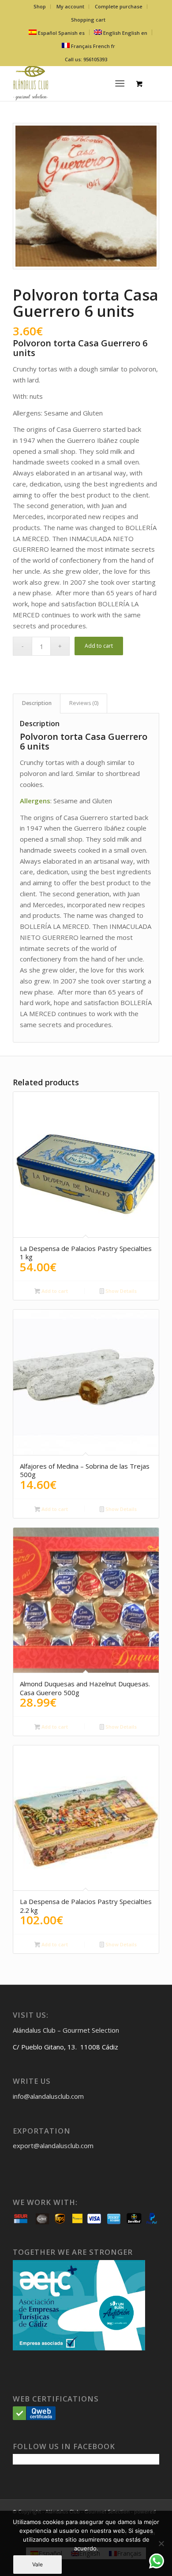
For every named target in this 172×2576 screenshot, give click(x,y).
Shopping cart (88, 20)
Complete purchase (119, 6)
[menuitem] (40, 7)
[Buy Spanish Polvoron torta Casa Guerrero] (86, 196)
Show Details (120, 1291)
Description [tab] (37, 703)
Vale (37, 2564)
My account (70, 6)
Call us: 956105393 (86, 59)
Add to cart (99, 646)
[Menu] (120, 83)
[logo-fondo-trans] (71, 83)
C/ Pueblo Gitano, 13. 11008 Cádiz (65, 2047)
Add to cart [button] (54, 1291)
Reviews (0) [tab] (84, 703)
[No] (161, 2543)
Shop (40, 6)
